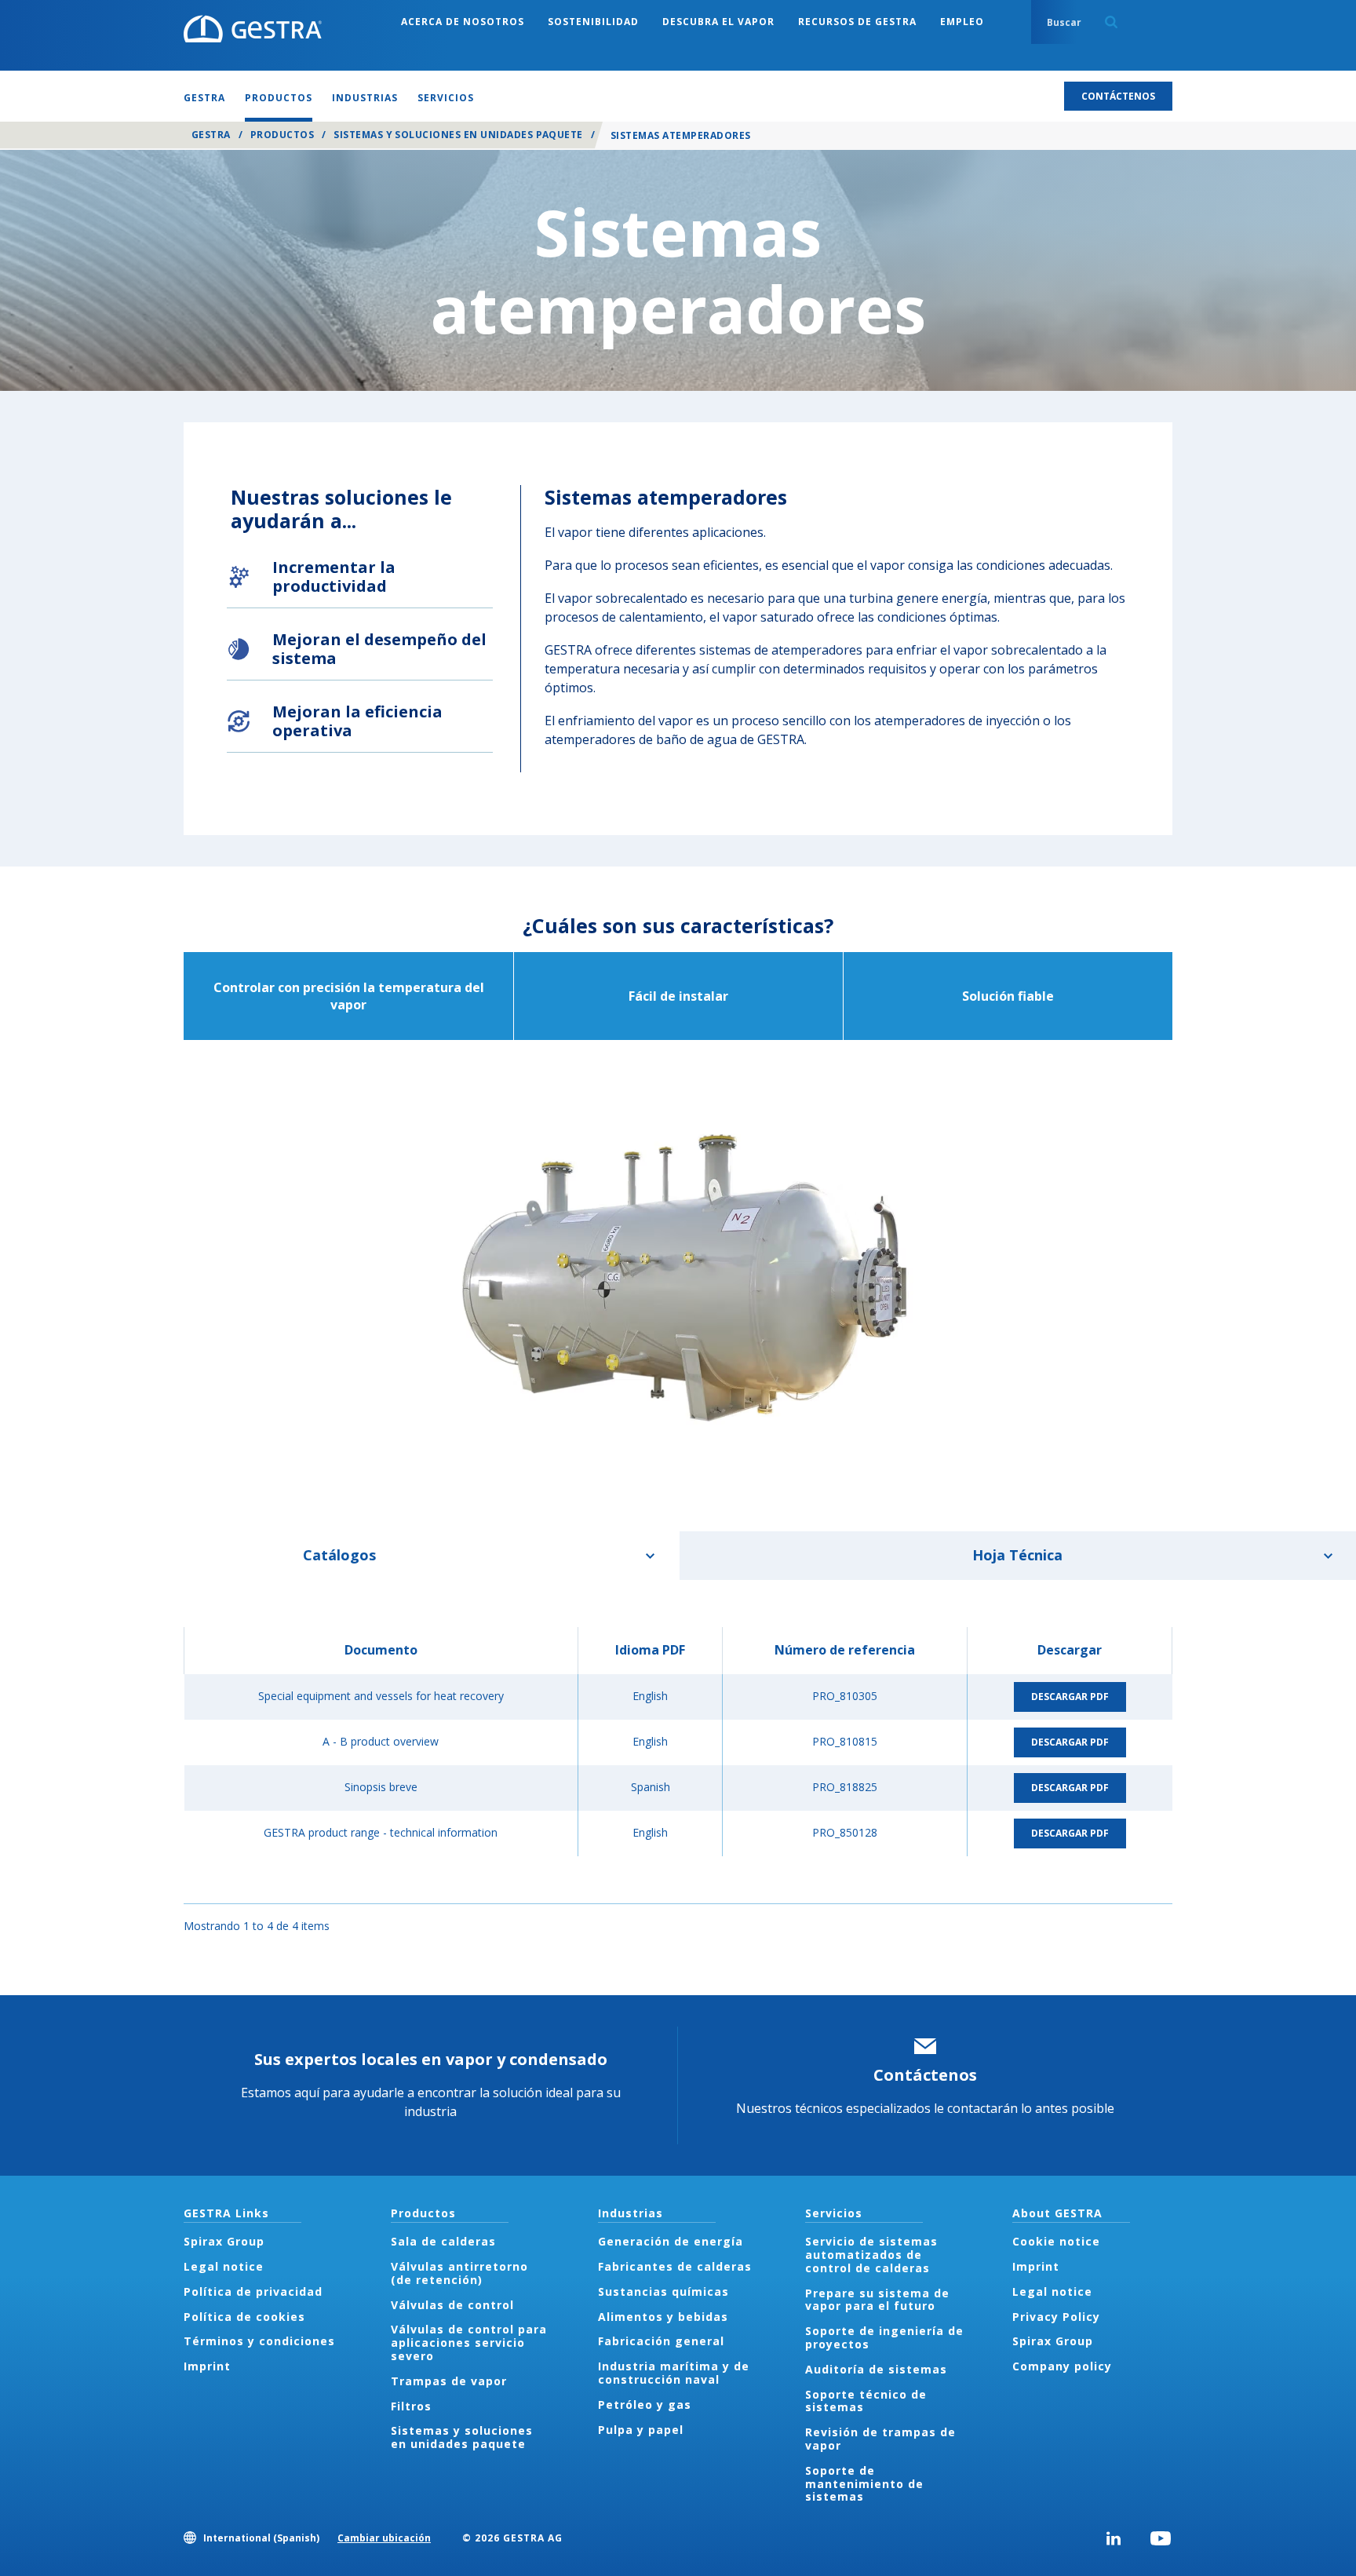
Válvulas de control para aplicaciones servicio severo (469, 2342)
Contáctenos (925, 2075)
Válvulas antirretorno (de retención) (459, 2273)
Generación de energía (671, 2241)
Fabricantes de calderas (675, 2266)
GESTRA (211, 135)
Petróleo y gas (645, 2405)
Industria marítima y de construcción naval (674, 2373)
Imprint (207, 2366)
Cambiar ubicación (384, 2538)
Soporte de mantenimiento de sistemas (864, 2484)
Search (1111, 22)
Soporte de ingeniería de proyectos (884, 2337)
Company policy (1062, 2366)
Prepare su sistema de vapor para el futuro (877, 2300)
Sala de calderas (443, 2241)
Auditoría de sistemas (876, 2369)
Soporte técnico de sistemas (866, 2401)
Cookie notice (1056, 2241)
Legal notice (224, 2266)
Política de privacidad (253, 2291)
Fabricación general (661, 2341)
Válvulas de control (452, 2305)
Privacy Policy (1056, 2317)
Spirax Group (224, 2241)
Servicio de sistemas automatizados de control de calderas (871, 2255)
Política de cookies (244, 2317)
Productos (282, 135)
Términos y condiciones (259, 2341)
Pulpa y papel (641, 2430)
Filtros (411, 2406)
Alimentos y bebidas (663, 2317)
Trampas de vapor (449, 2381)
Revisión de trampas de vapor (880, 2439)
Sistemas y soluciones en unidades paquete (458, 135)
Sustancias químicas (663, 2291)
